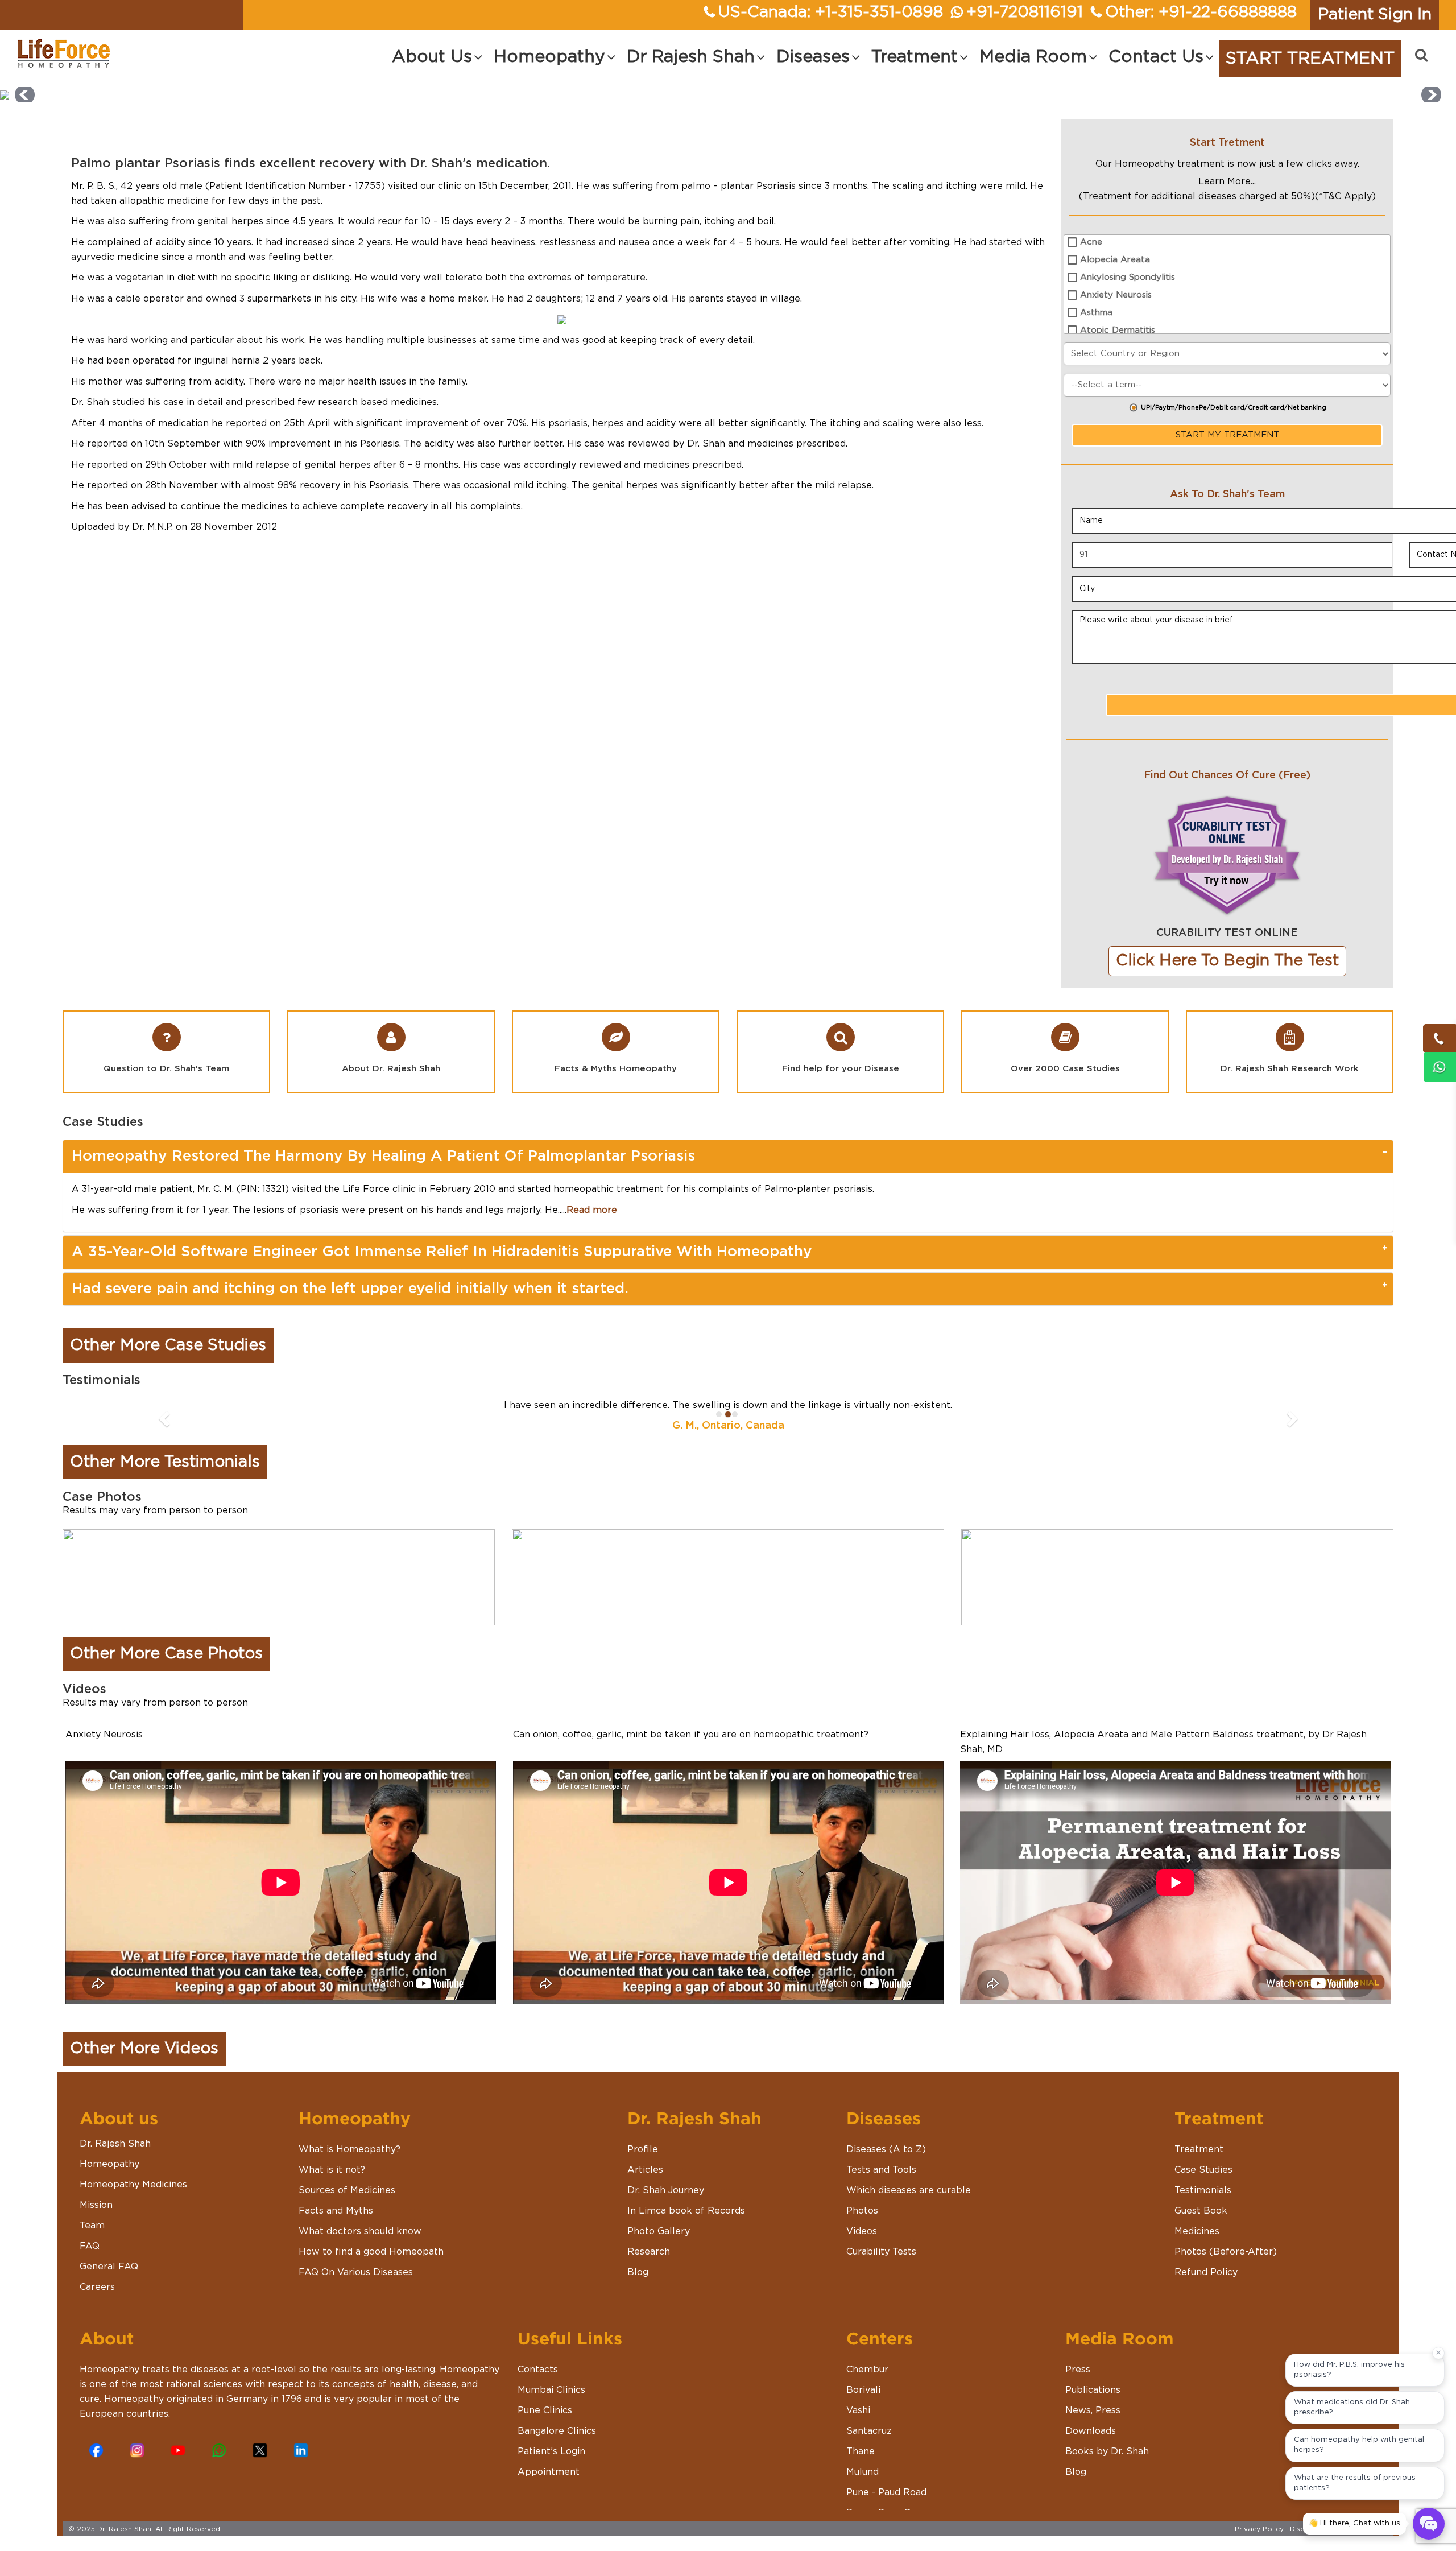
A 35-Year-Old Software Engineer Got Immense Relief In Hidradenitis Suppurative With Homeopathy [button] (442, 1252)
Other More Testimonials (165, 1462)
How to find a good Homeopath (371, 2252)
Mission (96, 2205)
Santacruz (869, 2431)
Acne (1091, 242)
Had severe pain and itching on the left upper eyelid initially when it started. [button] (350, 1289)
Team (92, 2226)
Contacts (538, 2370)
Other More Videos (144, 2049)
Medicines (1197, 2231)
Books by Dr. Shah (1107, 2451)
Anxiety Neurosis (1116, 295)
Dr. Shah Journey (666, 2190)
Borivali (863, 2390)
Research (649, 2252)
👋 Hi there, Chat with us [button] (1354, 2523)
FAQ (90, 2246)
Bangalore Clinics (557, 2431)
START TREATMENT (1310, 59)
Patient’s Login (551, 2451)
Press (1078, 2370)
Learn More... (1227, 181)
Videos (862, 2231)
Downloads (1091, 2431)
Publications (1093, 2390)
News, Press (1093, 2410)
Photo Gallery (659, 2231)
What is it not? (332, 2170)
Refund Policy (1206, 2272)
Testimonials (1203, 2190)
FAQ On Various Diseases (356, 2272)
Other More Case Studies (168, 1345)
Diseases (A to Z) (886, 2149)
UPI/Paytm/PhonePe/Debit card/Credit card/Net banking (1234, 408)
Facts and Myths (336, 2211)
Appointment (549, 2472)
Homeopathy (109, 2164)
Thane (861, 2451)
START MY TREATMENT (1227, 435)
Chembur (867, 2370)
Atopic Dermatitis (1118, 330)
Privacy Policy (1259, 2529)
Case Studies (1203, 2170)
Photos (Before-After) (1226, 2252)
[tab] (728, 1156)
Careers (97, 2287)
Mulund (863, 2472)
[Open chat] (1429, 2524)
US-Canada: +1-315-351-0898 (831, 13)
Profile (643, 2149)
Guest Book (1201, 2211)
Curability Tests (881, 2252)
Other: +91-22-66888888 (1201, 13)
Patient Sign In (1375, 15)
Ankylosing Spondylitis (1128, 277)
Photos (862, 2211)
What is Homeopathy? (349, 2149)
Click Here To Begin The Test (1227, 961)
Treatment (1199, 2149)
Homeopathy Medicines (133, 2185)
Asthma (1096, 313)
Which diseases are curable (909, 2190)
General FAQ (109, 2267)
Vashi (858, 2410)
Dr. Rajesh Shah (115, 2144)
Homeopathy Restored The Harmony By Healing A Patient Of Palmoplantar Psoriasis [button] (383, 1156)
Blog (638, 2272)
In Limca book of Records (686, 2211)
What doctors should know (360, 2231)
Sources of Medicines (347, 2190)
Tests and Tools (881, 2170)
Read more (592, 1210)
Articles (645, 2170)
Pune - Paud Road (886, 2492)
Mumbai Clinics (551, 2390)
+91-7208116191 (1025, 13)
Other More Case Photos (166, 1654)
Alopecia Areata (1115, 260)
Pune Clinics (545, 2410)
